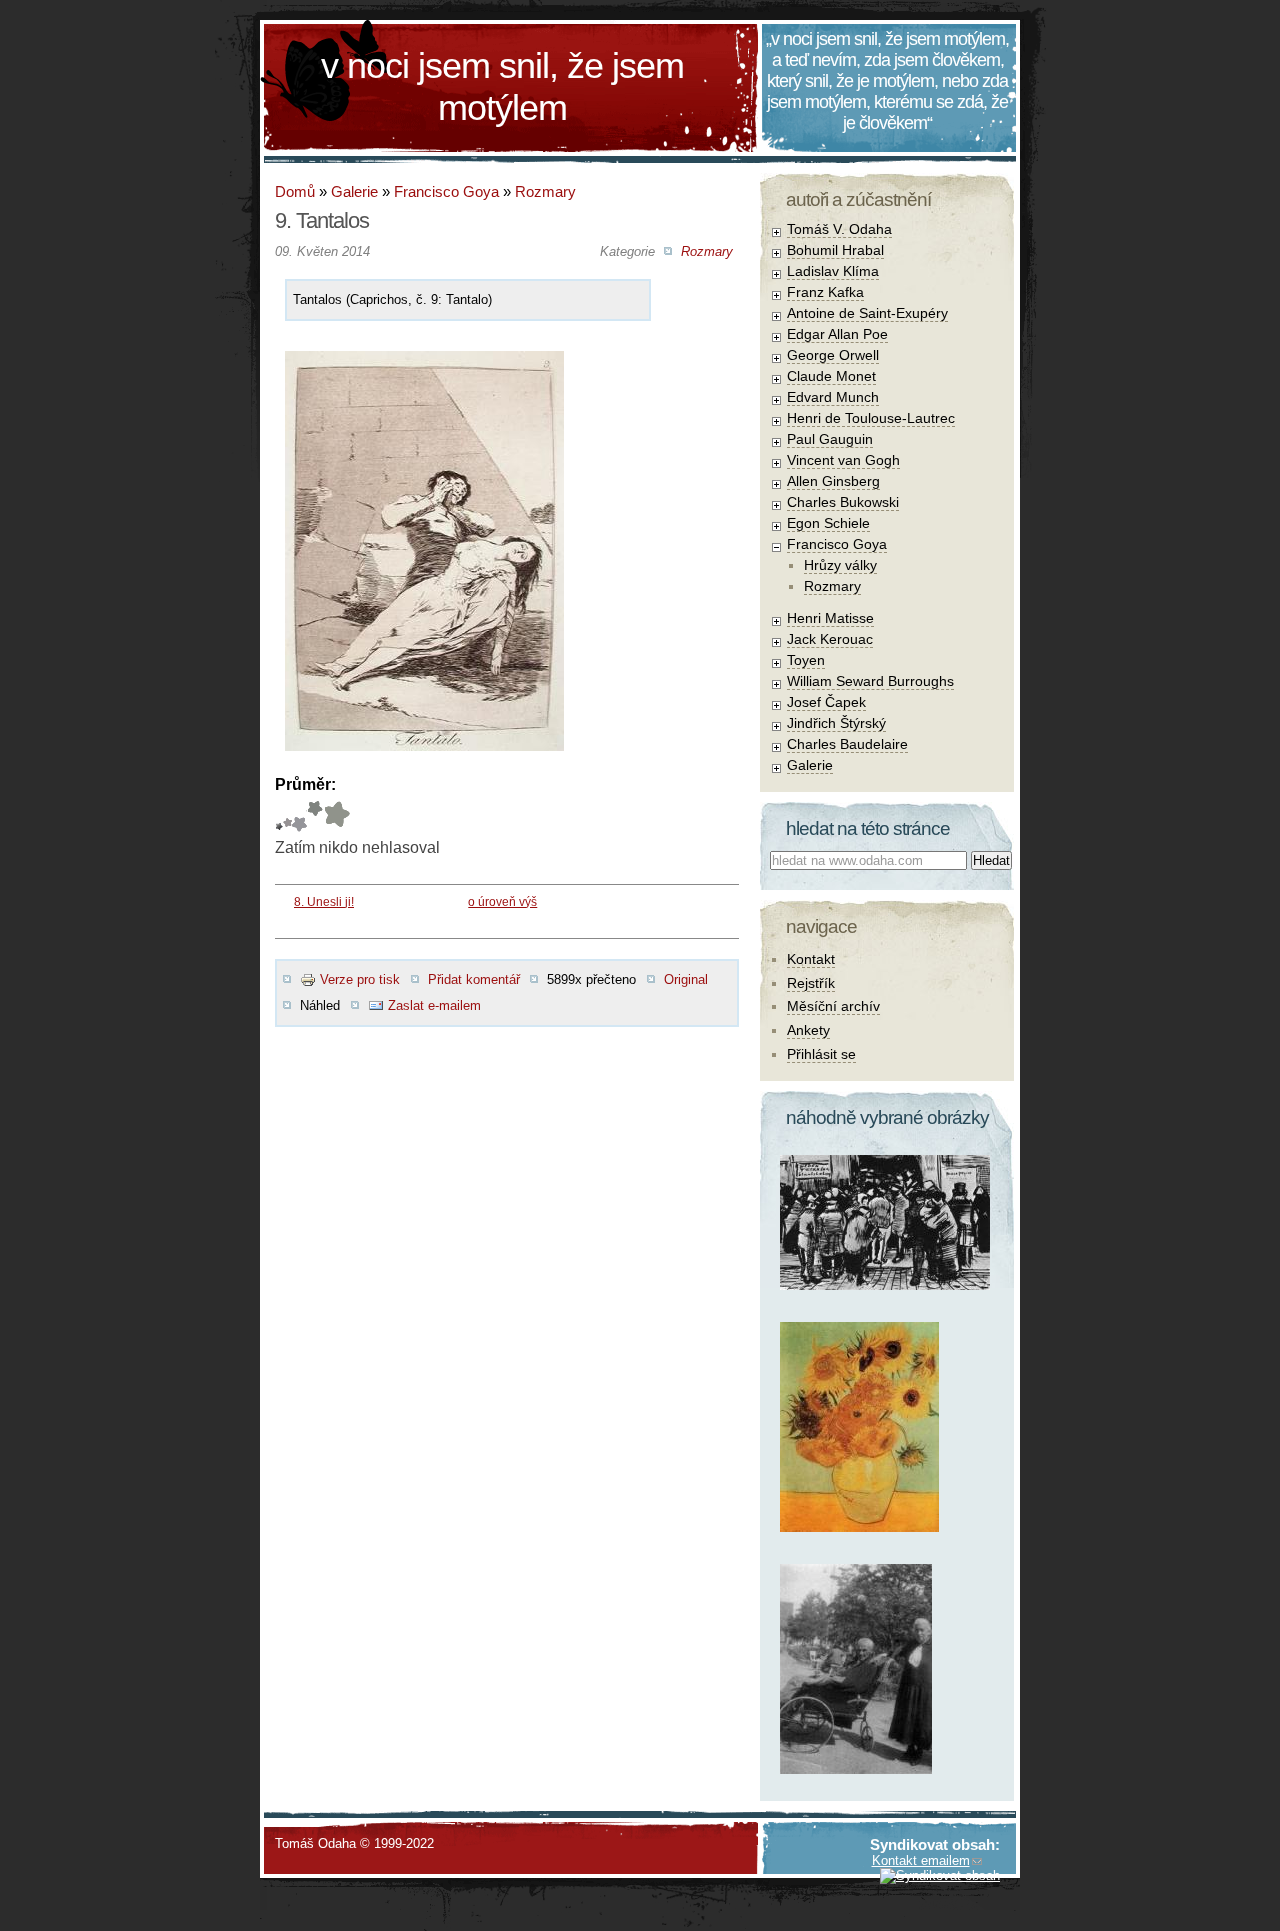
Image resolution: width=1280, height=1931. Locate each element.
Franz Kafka (825, 292)
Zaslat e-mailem (434, 1005)
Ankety (808, 1030)
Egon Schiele (828, 523)
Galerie (354, 191)
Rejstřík (811, 983)
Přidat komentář (474, 979)
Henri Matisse (830, 618)
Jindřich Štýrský (836, 723)
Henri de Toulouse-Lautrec (871, 418)
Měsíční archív (833, 1006)
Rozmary (545, 191)
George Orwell (833, 355)
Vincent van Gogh (843, 460)
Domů (295, 191)
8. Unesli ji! (324, 902)
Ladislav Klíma (833, 271)
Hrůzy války (840, 565)
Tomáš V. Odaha (839, 229)
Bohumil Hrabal (835, 250)
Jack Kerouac (830, 639)
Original (686, 979)
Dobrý (299, 816)
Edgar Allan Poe (837, 334)
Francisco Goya (446, 191)
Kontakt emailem (921, 1860)
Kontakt (811, 959)
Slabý (279, 816)
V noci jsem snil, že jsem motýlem (502, 86)
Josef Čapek (826, 702)
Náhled (320, 1005)
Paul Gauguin (830, 439)
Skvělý (315, 816)
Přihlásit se (821, 1054)
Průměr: (305, 784)
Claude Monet (831, 376)
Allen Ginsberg (833, 481)
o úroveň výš (502, 902)
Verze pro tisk (360, 979)
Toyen (806, 660)
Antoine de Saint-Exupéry (867, 313)
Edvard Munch (833, 397)
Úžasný (336, 816)
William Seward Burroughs (870, 681)
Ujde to (287, 816)
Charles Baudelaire (847, 744)
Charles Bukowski (843, 502)
